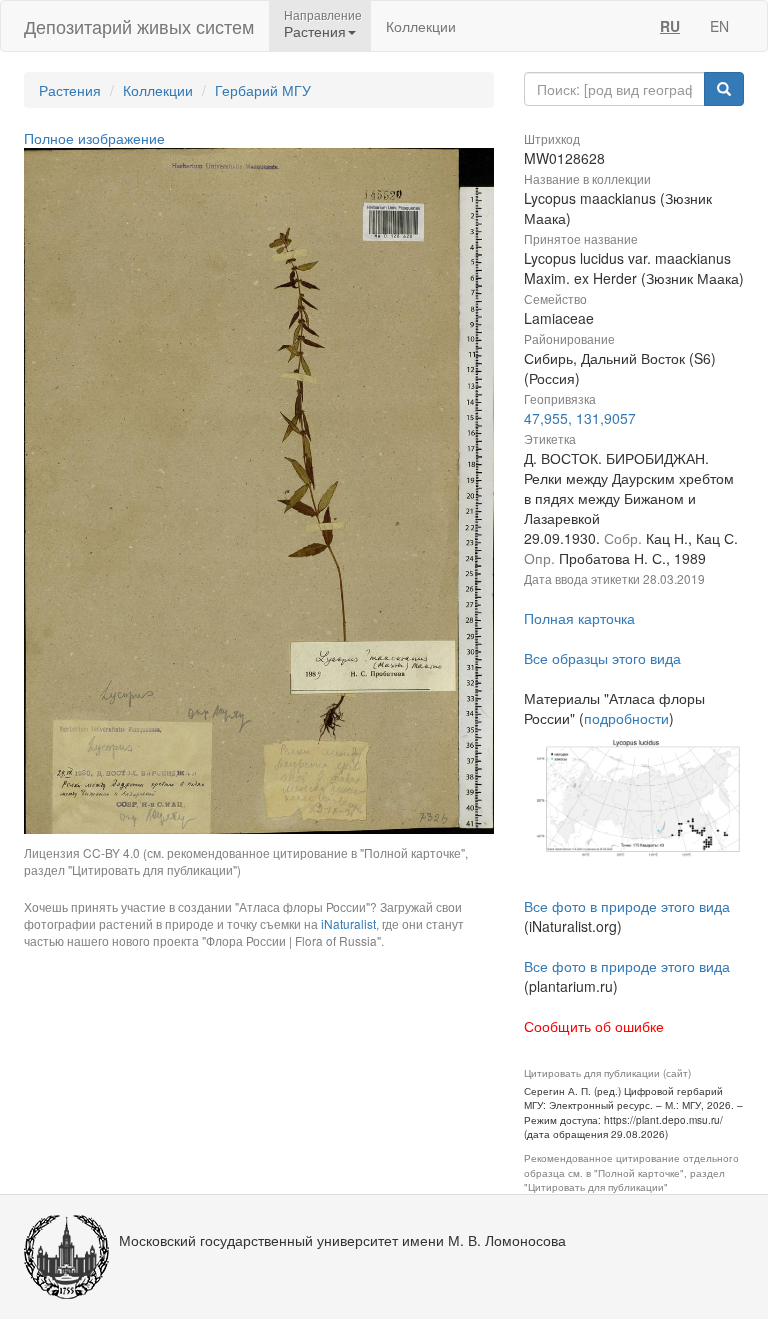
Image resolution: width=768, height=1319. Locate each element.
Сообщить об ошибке (594, 1026)
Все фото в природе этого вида (627, 906)
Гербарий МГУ (263, 90)
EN (719, 26)
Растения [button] (315, 31)
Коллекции (421, 26)
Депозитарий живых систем (139, 26)
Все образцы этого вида (602, 658)
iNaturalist (348, 923)
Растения (70, 90)
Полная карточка (579, 618)
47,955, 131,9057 (580, 418)
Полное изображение (94, 138)
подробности (626, 718)
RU (670, 26)
